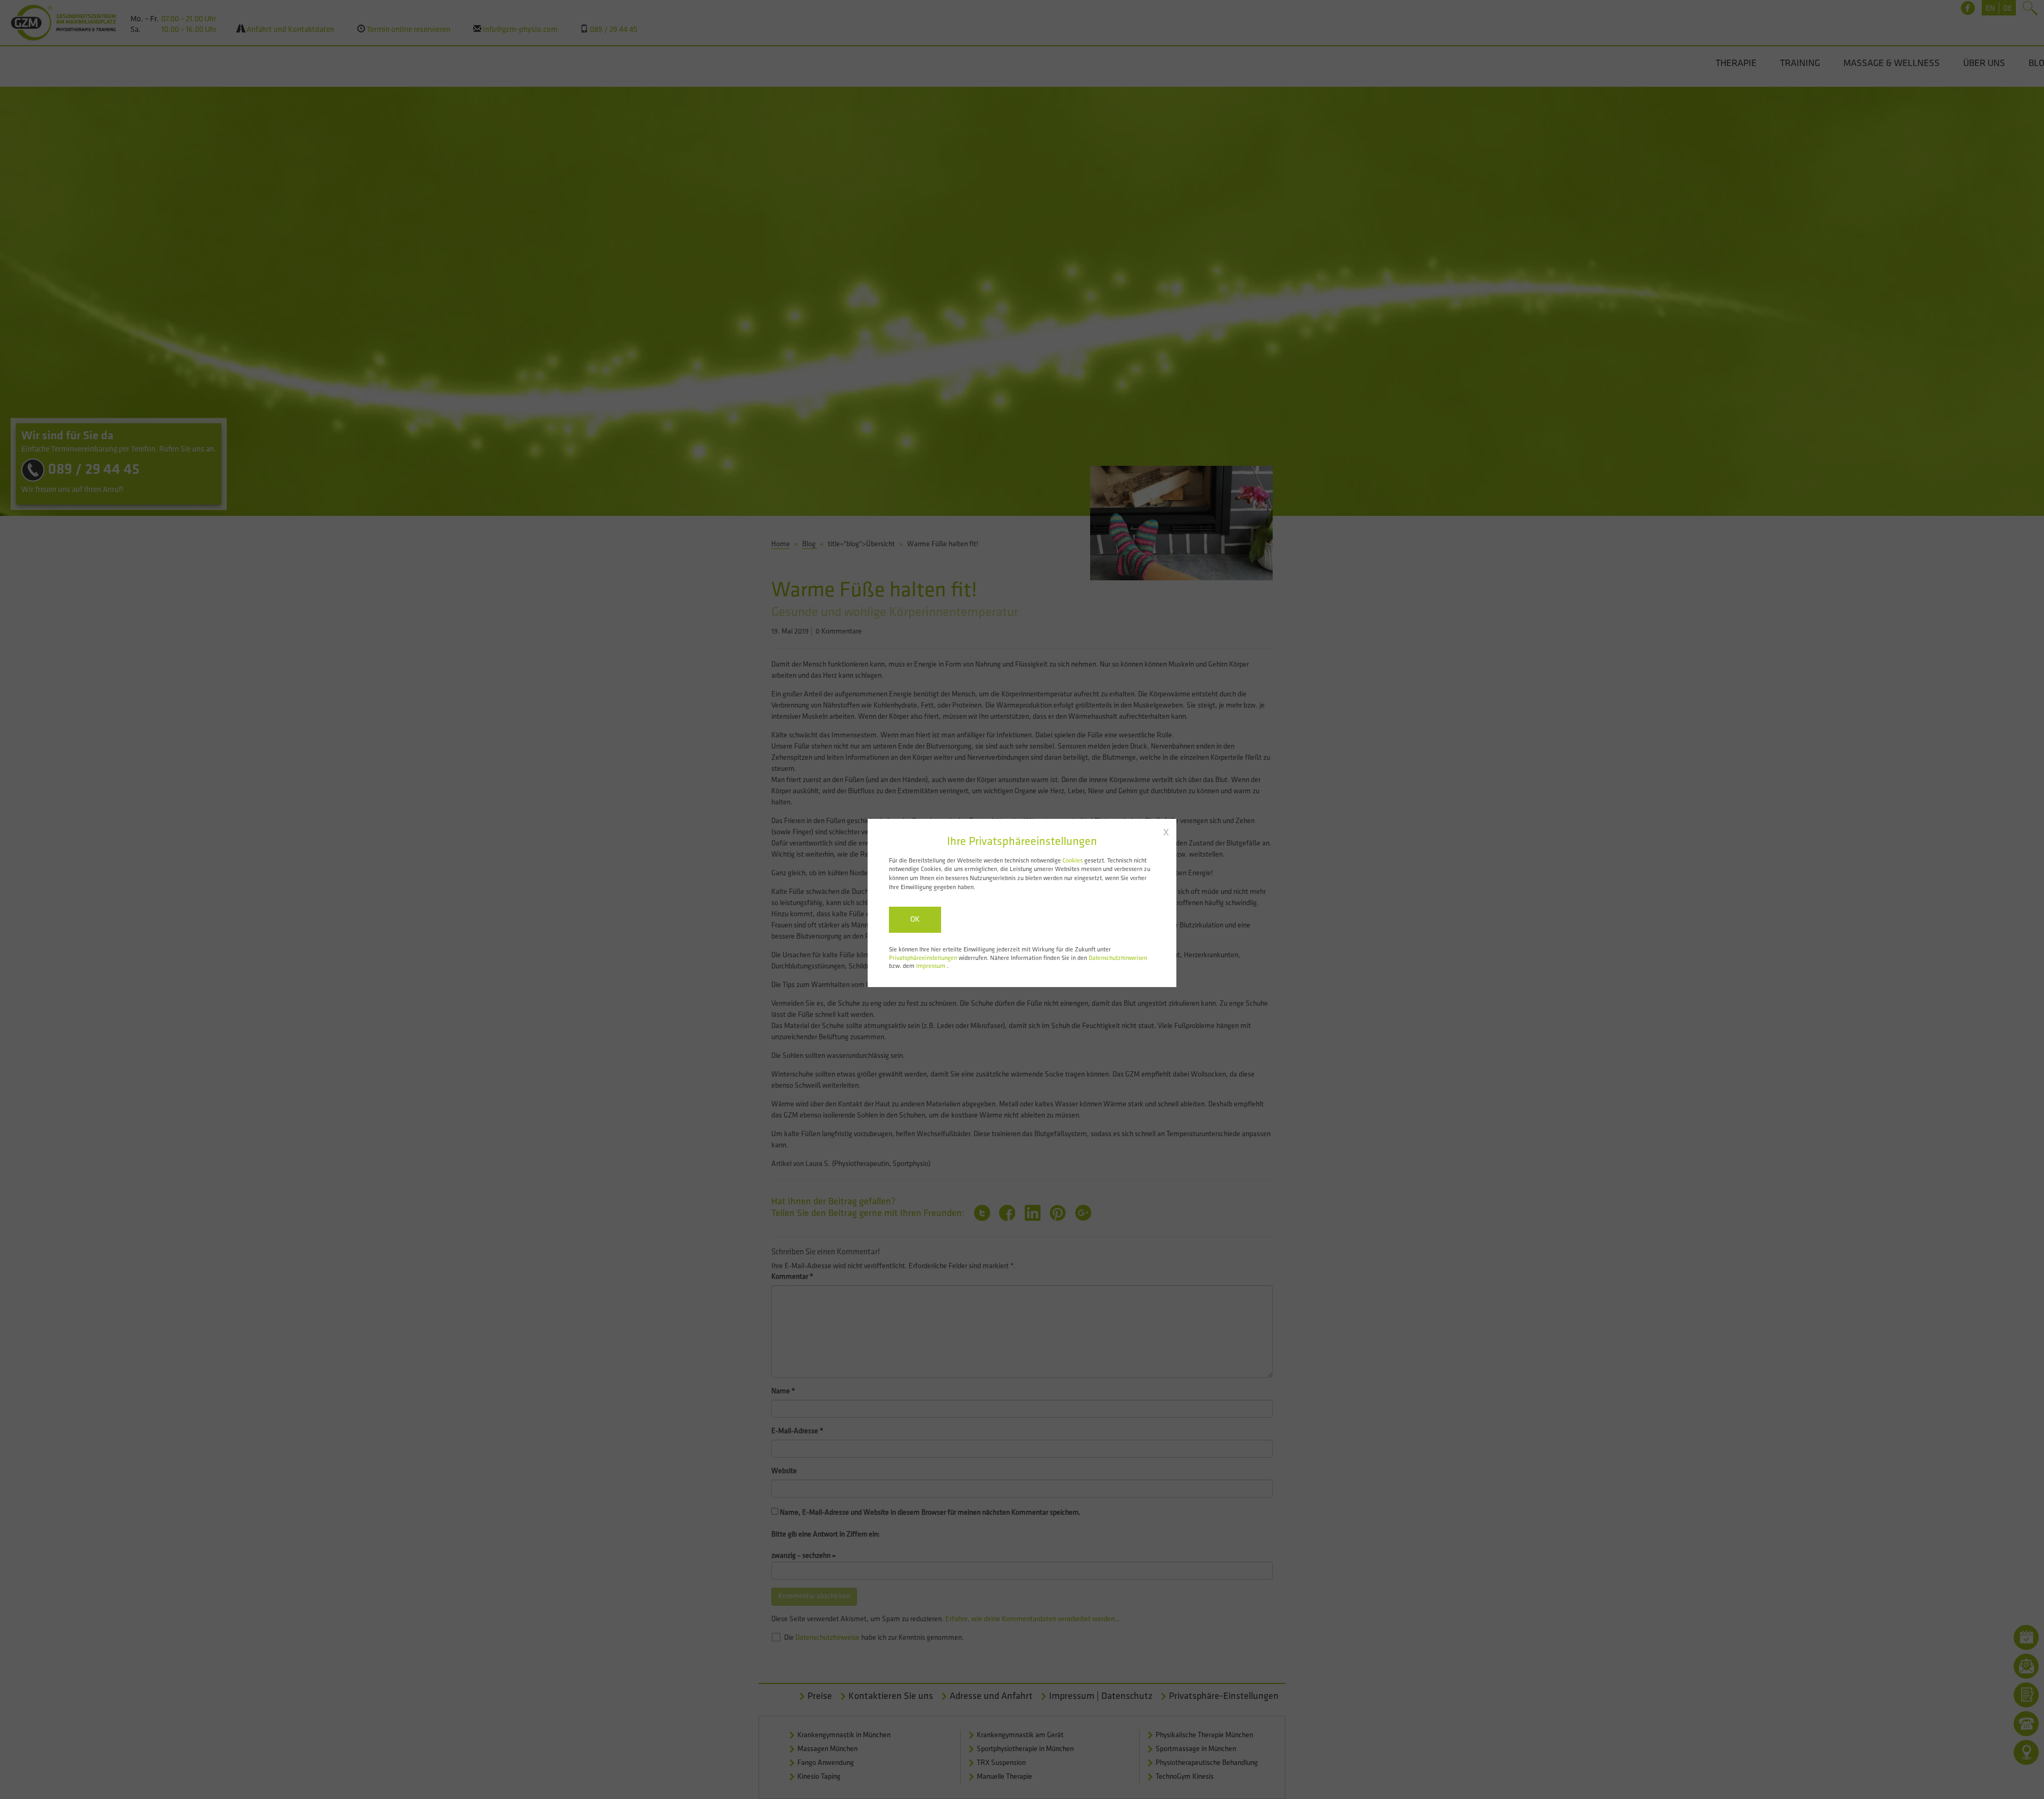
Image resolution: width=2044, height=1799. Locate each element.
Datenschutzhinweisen (1118, 958)
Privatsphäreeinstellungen (923, 958)
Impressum (932, 966)
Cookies (1073, 861)
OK (915, 920)
